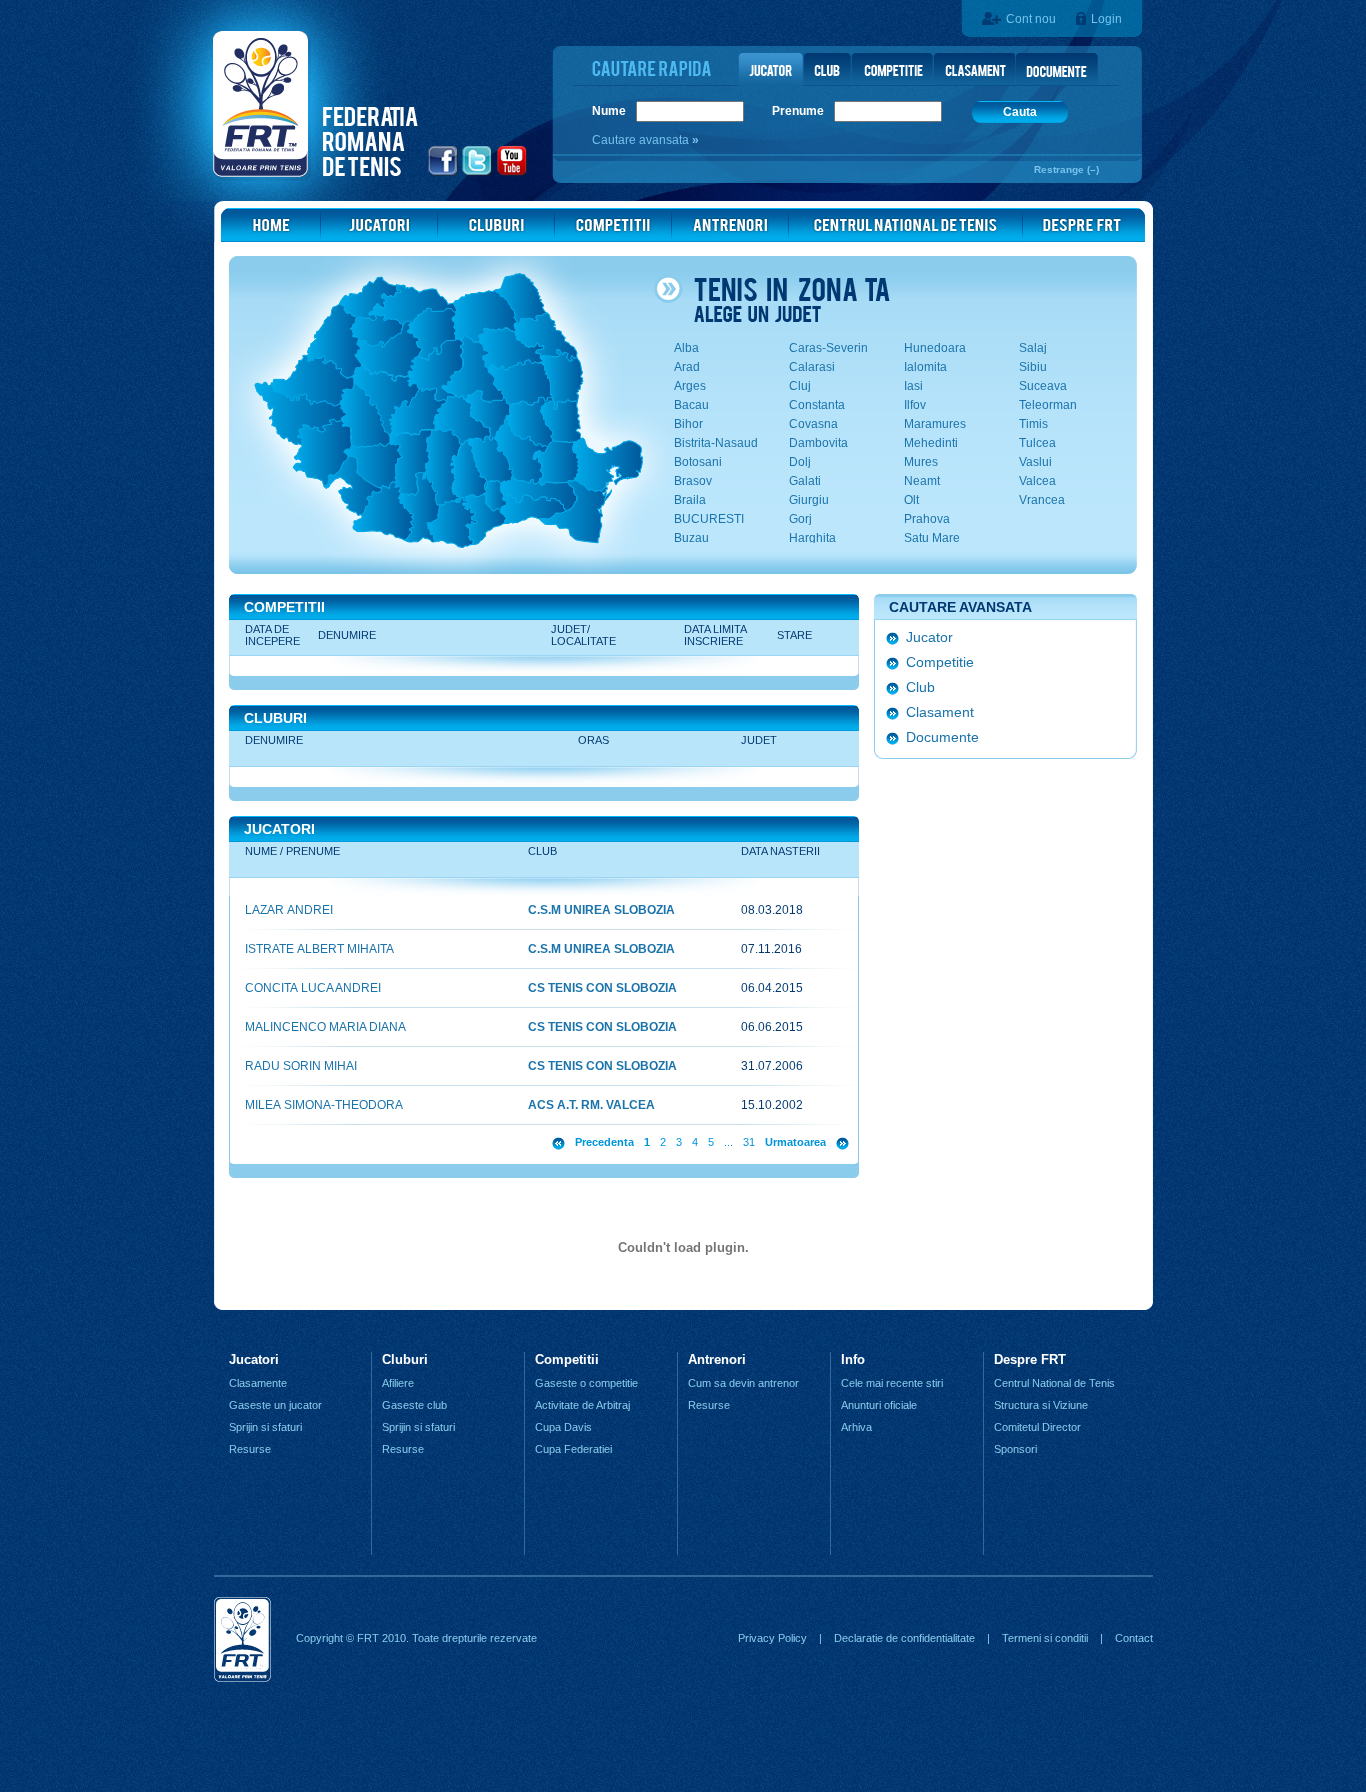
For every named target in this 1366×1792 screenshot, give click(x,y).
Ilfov (915, 405)
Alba (686, 348)
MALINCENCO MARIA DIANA (325, 1027)
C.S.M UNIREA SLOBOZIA (601, 910)
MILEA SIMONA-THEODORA (324, 1105)
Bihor (688, 424)
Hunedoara (935, 348)
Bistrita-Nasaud (716, 443)
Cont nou (1031, 19)
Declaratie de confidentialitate (904, 1638)
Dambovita (818, 443)
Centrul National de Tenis (1054, 1383)
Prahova (927, 519)
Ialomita (925, 367)
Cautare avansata (642, 140)
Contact (1134, 1638)
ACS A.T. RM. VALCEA (591, 1105)
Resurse (250, 1449)
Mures (921, 462)
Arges (690, 386)
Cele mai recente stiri (892, 1383)
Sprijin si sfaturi (265, 1427)
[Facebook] (443, 173)
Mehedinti (931, 443)
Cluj (800, 386)
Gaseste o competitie (586, 1383)
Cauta (1020, 112)
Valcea (1037, 481)
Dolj (800, 462)
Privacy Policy (772, 1638)
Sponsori (1015, 1449)
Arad (687, 367)
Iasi (913, 386)
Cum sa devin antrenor (743, 1383)
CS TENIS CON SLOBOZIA (602, 988)
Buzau (691, 538)
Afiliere (398, 1383)
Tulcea (1037, 443)
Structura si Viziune (1041, 1405)
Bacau (691, 405)
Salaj (1033, 348)
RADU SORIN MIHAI (301, 1066)
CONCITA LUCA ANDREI (313, 988)
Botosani (698, 462)
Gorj (800, 519)
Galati (805, 481)
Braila (690, 500)
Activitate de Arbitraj (582, 1405)
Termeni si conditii (1045, 1638)
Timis (1033, 424)
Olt (911, 500)
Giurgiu (809, 500)
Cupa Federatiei (573, 1449)
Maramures (935, 424)
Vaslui (1035, 462)
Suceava (1043, 386)
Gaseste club (414, 1405)
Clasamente (258, 1383)
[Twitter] (477, 173)
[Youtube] (512, 173)
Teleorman (1048, 405)
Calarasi (812, 367)
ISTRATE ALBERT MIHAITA (319, 949)
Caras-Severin (828, 348)
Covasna (813, 424)
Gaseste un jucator (275, 1405)
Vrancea (1042, 500)
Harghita (812, 538)
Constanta (817, 405)
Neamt (922, 481)
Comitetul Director (1037, 1427)
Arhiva (856, 1427)
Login (1106, 19)
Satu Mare (932, 538)
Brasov (693, 481)
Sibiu (1033, 367)
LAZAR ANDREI (289, 910)
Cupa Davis (563, 1427)
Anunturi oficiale (879, 1405)
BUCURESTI (709, 519)
